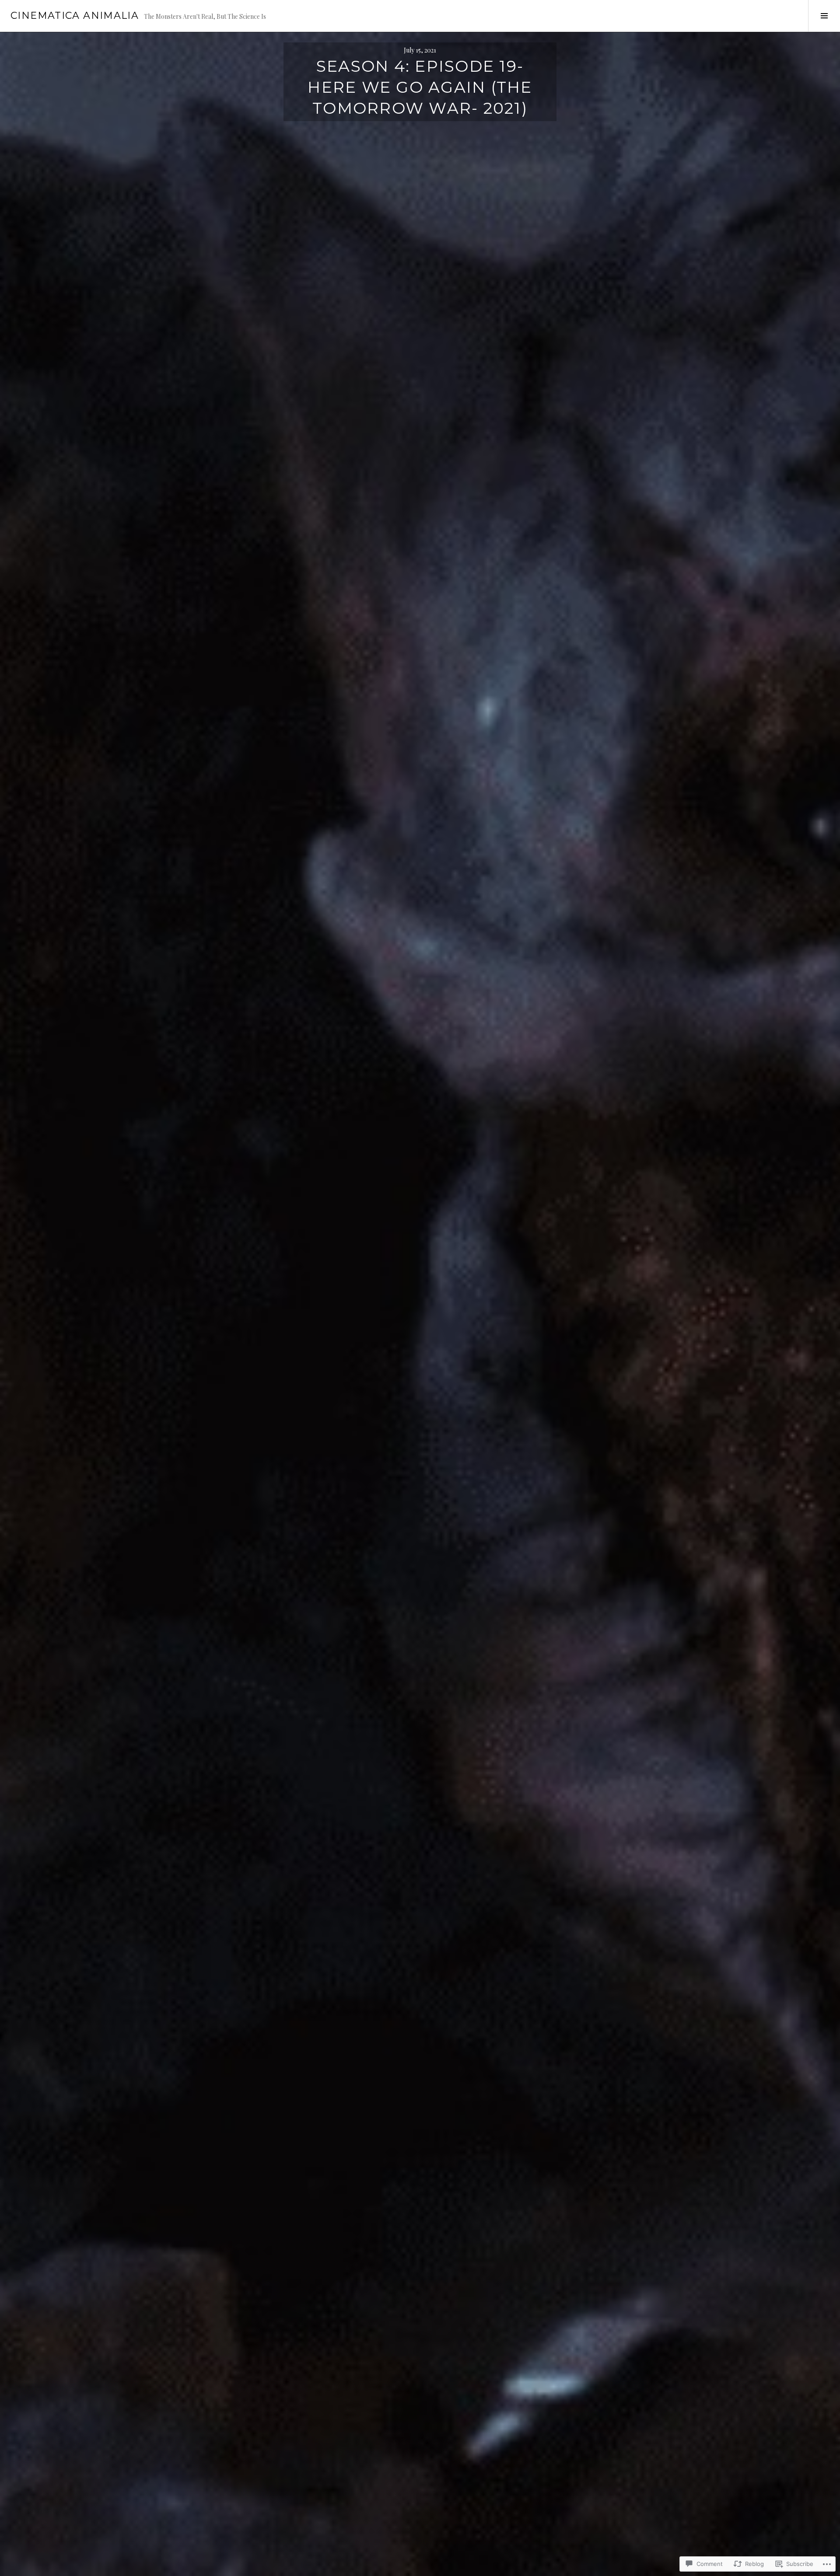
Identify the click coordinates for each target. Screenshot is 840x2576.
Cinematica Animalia (75, 16)
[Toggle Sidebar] (824, 16)
